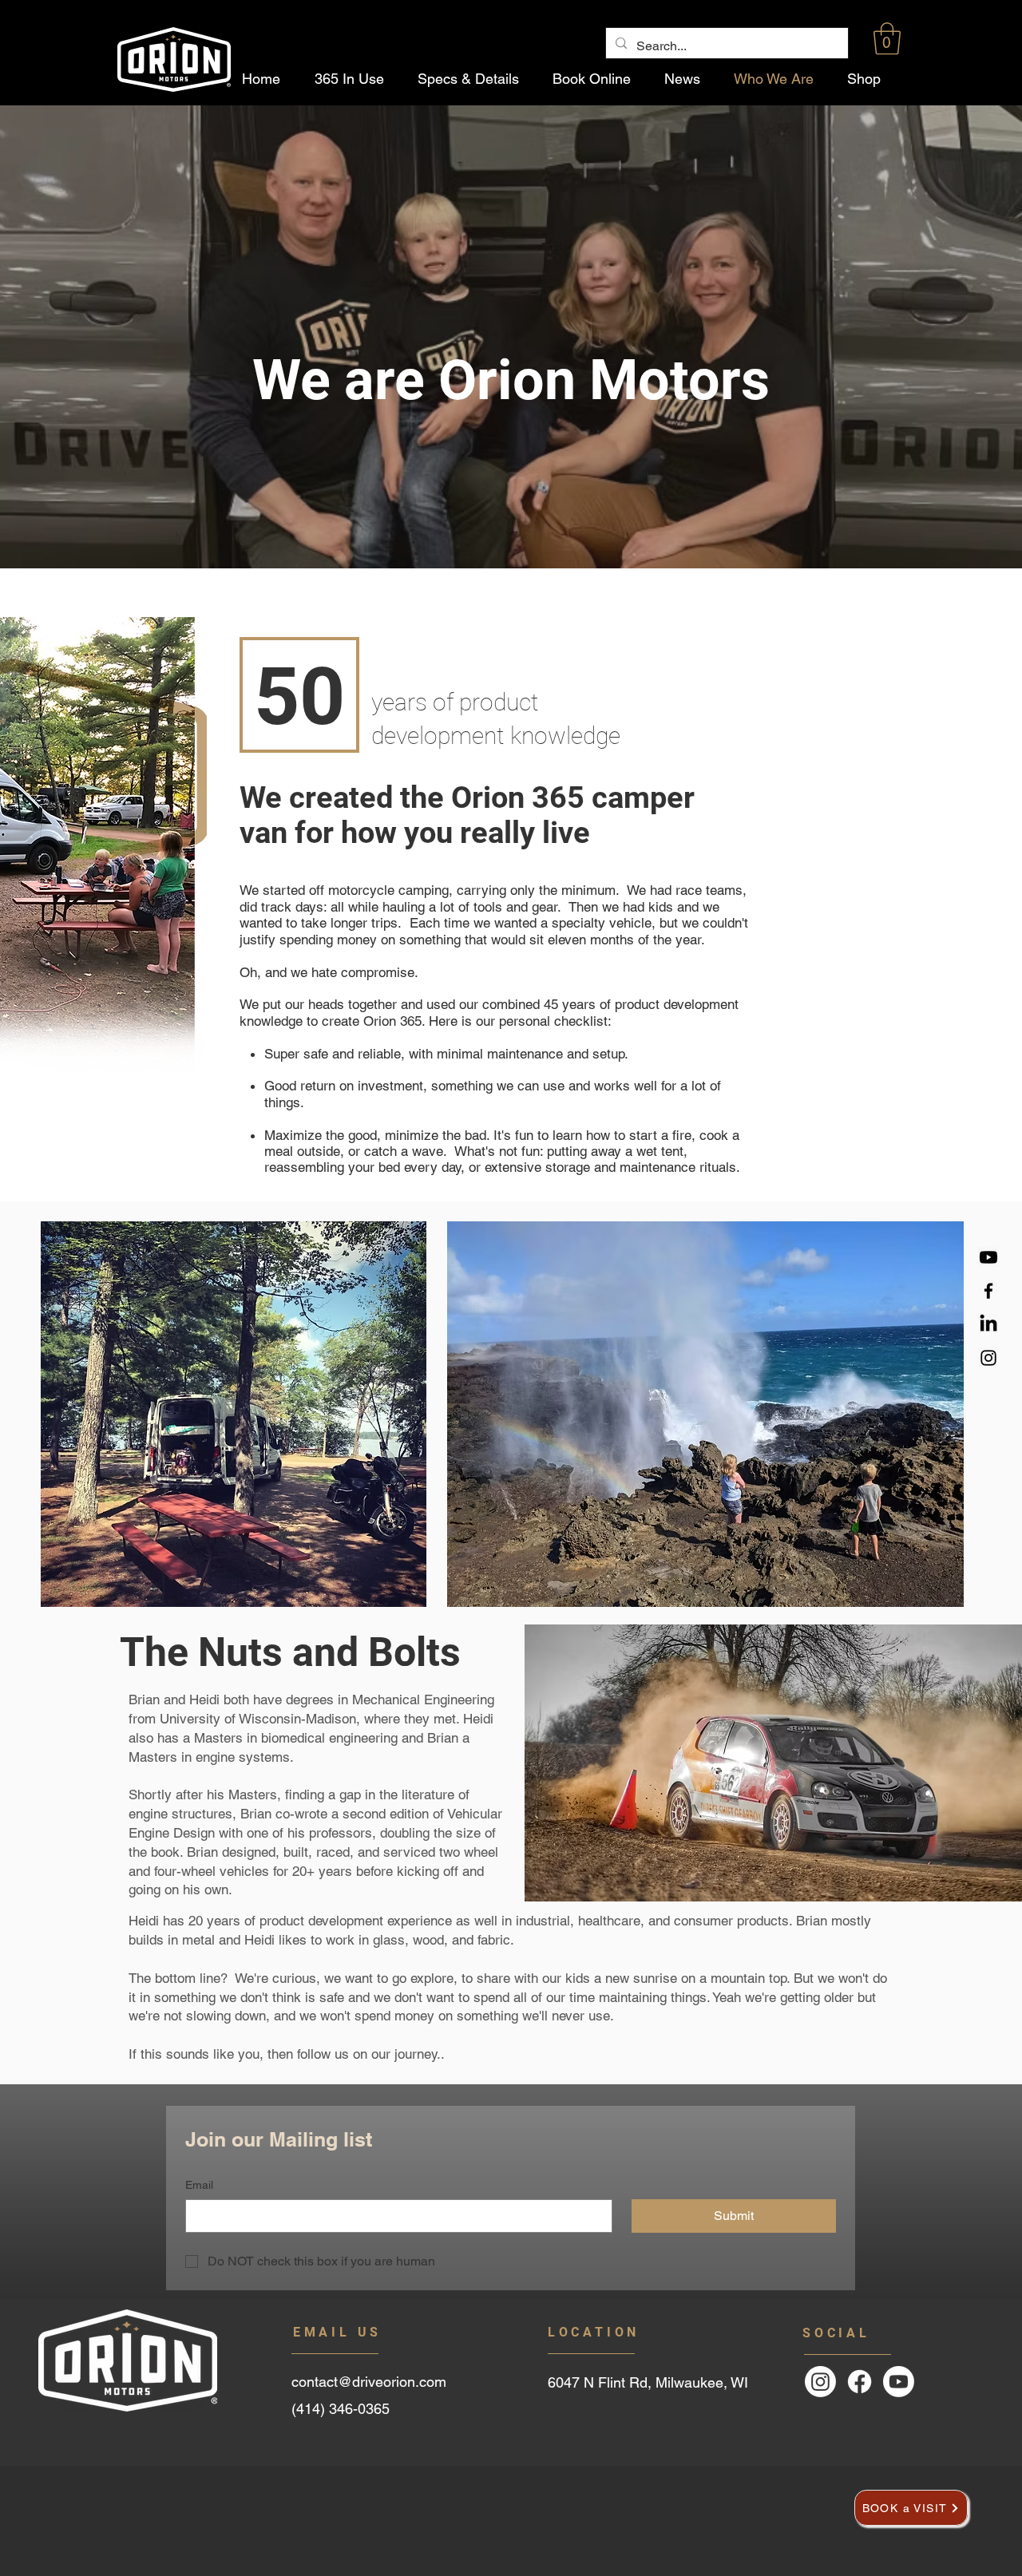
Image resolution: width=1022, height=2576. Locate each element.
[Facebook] (988, 1291)
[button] (887, 38)
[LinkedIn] (988, 1324)
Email (199, 2185)
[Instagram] (988, 1358)
